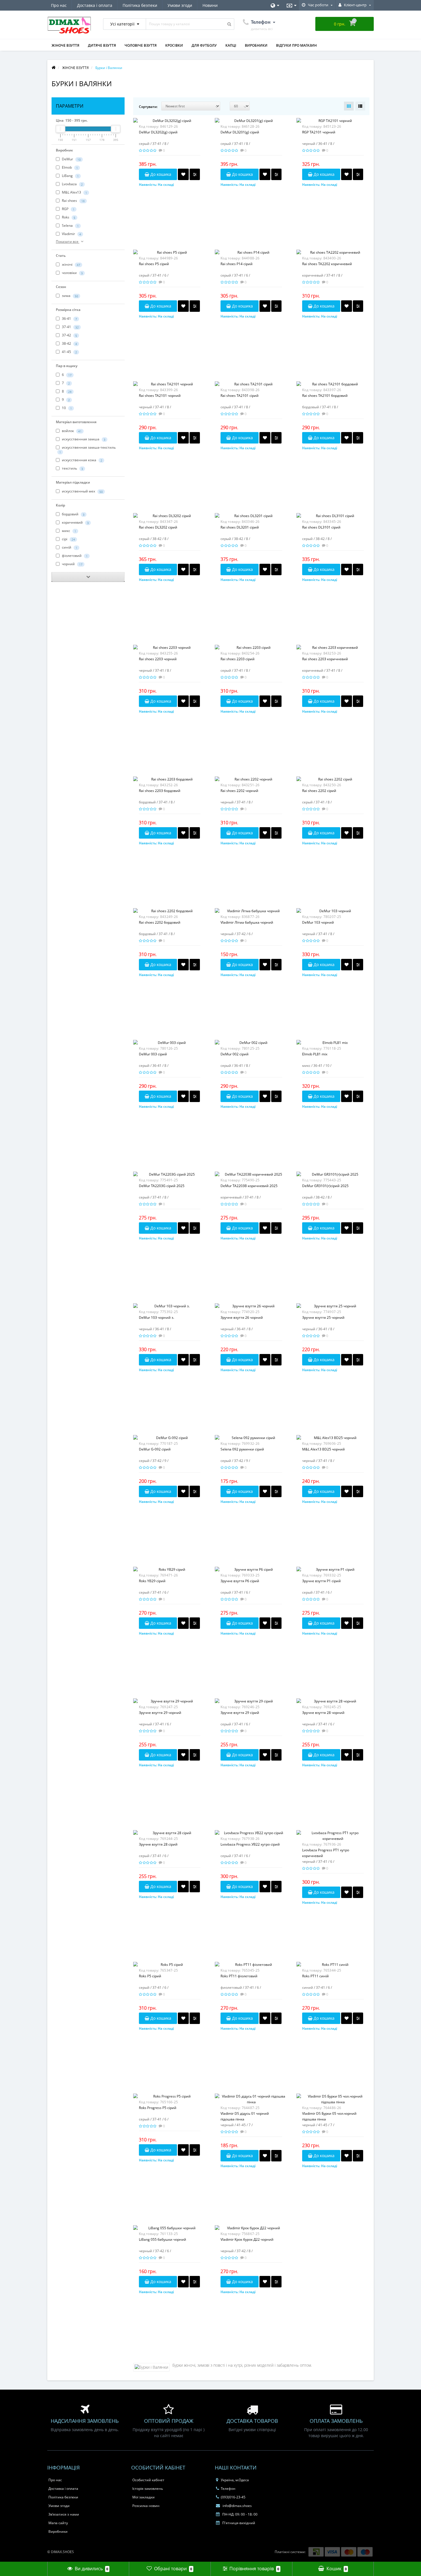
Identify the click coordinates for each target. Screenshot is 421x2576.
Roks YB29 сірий (152, 1581)
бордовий (73, 514)
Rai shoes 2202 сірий (319, 791)
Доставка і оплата (95, 5)
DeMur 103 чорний (318, 922)
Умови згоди (180, 5)
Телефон (228, 2489)
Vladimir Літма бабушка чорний (247, 922)
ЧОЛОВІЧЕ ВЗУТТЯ (141, 45)
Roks (68, 217)
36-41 (69, 319)
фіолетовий (74, 556)
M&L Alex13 (74, 192)
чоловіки (72, 273)
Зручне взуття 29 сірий (240, 1713)
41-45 (69, 352)
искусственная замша (83, 439)
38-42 (69, 343)
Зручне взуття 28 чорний (323, 1713)
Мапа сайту (58, 2523)
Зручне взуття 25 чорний (323, 1317)
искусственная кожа (82, 460)
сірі (68, 539)
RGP (68, 209)
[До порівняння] (195, 174)
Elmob (69, 167)
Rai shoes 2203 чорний (158, 659)
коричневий (75, 522)
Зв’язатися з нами (64, 2514)
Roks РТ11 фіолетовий (239, 1976)
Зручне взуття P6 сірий (240, 1581)
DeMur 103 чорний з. (157, 1317)
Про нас (59, 5)
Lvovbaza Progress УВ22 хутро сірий (250, 1844)
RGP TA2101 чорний (319, 132)
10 (66, 408)
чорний (72, 564)
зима (70, 296)
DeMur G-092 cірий (155, 1449)
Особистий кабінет (148, 2480)
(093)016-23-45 (233, 2497)
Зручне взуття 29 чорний (160, 1713)
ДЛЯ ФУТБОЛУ (204, 45)
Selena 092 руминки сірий (242, 1449)
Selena (70, 225)
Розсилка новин (146, 2506)
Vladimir (71, 234)
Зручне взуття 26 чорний (242, 1317)
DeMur (71, 159)
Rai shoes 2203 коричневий (325, 659)
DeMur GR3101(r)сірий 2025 (325, 1186)
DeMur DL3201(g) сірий (240, 132)
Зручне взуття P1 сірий (321, 1581)
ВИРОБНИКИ (256, 45)
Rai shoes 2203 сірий (238, 659)
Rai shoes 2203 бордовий (160, 791)
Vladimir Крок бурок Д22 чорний (247, 2239)
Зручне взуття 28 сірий (158, 1844)
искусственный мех (82, 491)
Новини (210, 5)
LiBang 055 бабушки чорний (163, 2239)
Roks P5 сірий (150, 1976)
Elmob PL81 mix (315, 1054)
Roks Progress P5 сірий (158, 2108)
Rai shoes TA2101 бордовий (325, 396)
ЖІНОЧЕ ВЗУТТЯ (65, 45)
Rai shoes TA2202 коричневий (327, 264)
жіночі (71, 264)
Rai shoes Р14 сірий (237, 264)
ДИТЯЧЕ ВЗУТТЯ (102, 45)
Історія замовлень (148, 2489)
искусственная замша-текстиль (87, 449)
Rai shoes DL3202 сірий (158, 527)
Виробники (58, 2531)
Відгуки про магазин (296, 45)
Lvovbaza (72, 184)
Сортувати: (148, 107)
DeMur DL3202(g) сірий (158, 132)
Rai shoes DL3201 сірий (240, 527)
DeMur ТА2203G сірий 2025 (162, 1186)
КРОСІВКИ (174, 45)
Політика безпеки (140, 5)
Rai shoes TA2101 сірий (240, 396)
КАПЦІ (231, 45)
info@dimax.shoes (237, 2506)
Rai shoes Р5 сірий (154, 264)
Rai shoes (73, 201)
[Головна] (54, 68)
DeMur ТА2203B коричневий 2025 (249, 1186)
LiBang (70, 176)
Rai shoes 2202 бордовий (160, 922)
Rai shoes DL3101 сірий (321, 527)
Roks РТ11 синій (315, 1976)
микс (69, 531)
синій (69, 547)
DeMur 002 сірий (235, 1054)
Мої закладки (143, 2497)
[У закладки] (183, 174)
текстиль (72, 468)
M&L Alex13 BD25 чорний (323, 1449)
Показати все (68, 242)
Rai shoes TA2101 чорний (160, 396)
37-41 (70, 327)
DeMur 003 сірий (153, 1054)
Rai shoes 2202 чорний (239, 791)
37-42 (69, 335)
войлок (71, 431)
